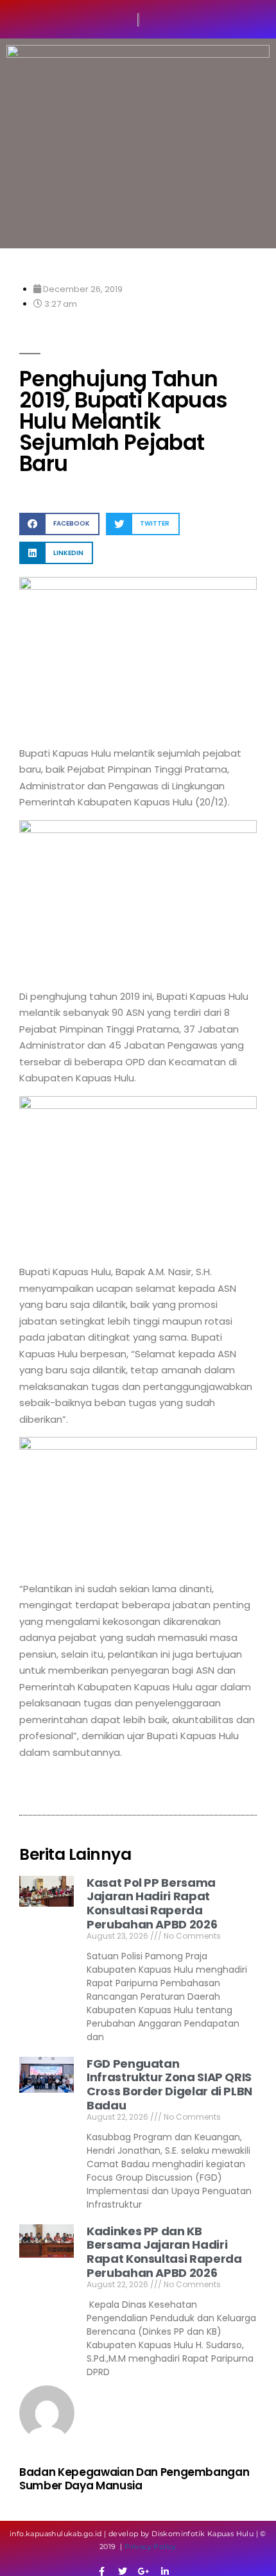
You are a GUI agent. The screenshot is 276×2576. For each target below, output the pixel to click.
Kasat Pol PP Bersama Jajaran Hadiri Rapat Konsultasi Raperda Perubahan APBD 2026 (152, 1903)
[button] (59, 524)
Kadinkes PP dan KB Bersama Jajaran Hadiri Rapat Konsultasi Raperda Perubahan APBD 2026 (164, 2252)
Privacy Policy (151, 2546)
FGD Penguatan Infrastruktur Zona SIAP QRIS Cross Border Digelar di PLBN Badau (169, 2084)
